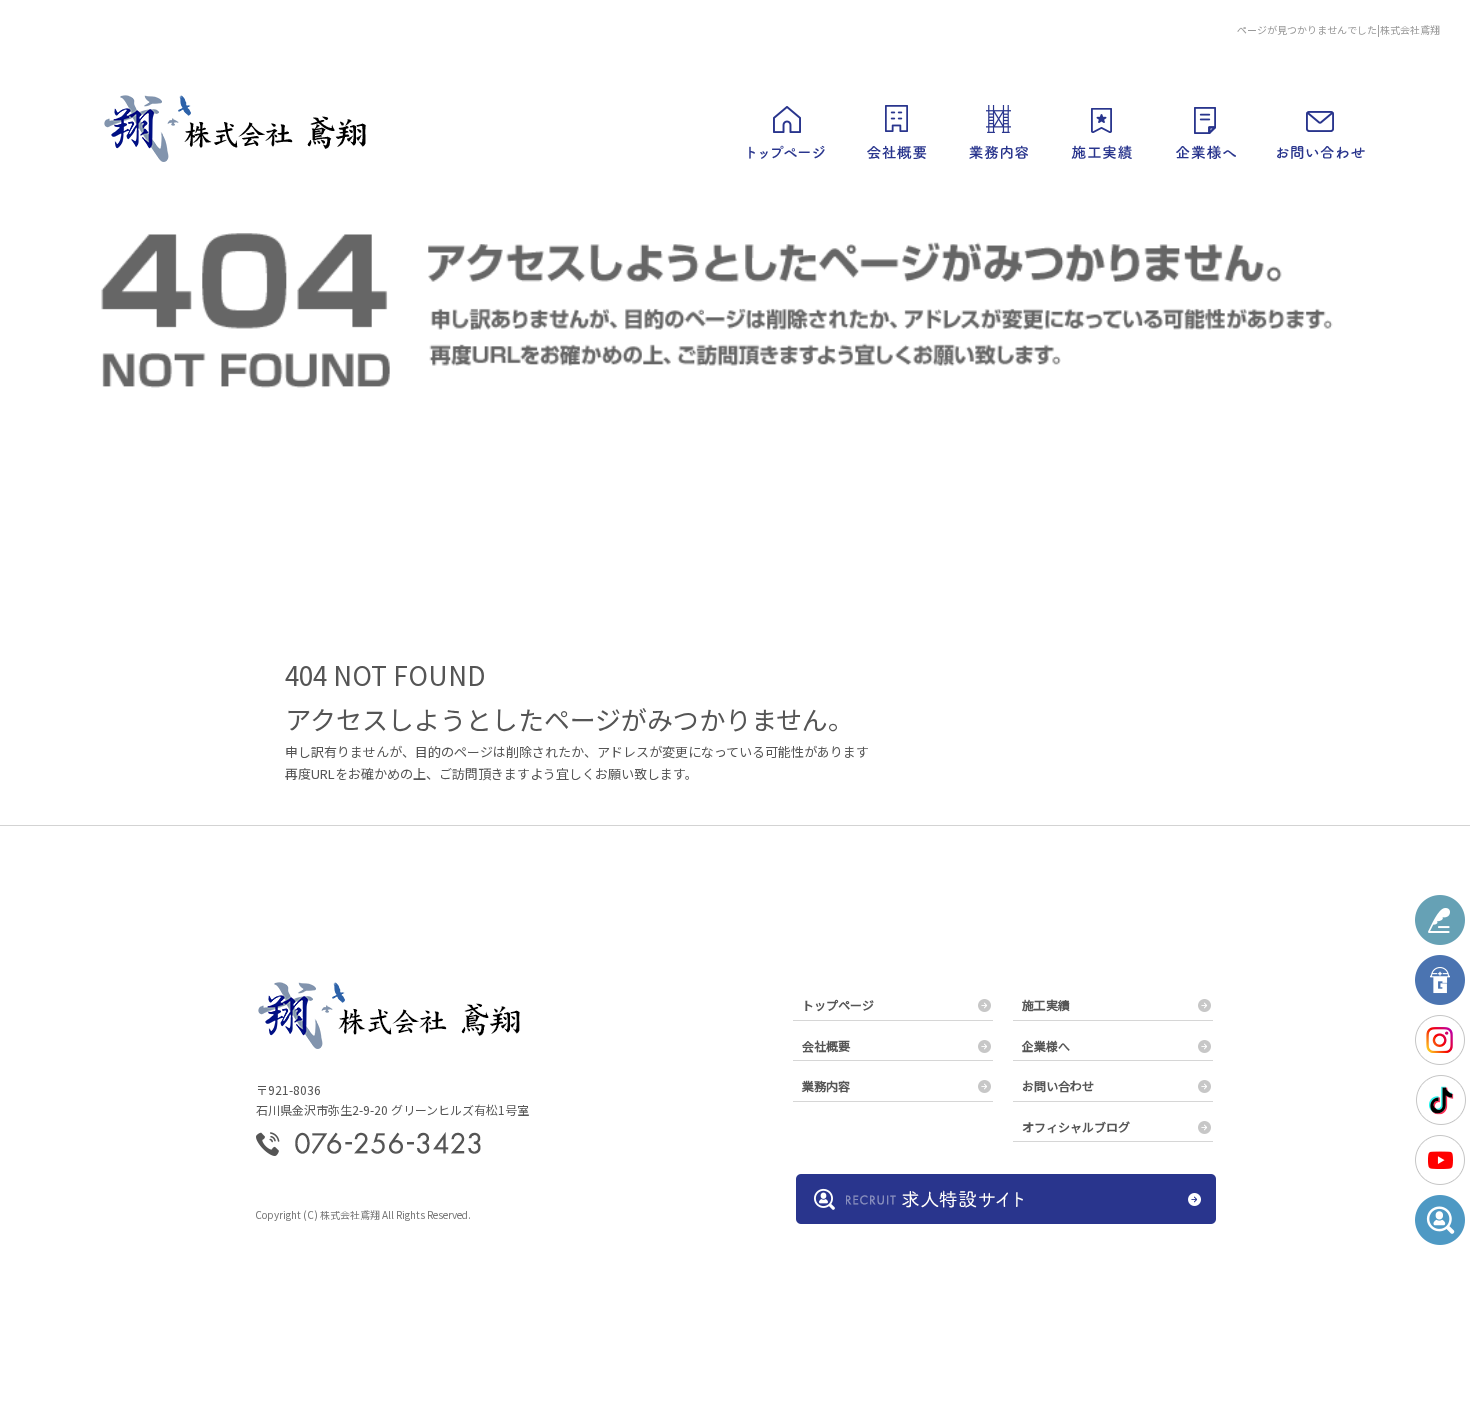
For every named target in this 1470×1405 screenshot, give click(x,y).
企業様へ (1205, 130)
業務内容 (1000, 130)
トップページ (785, 130)
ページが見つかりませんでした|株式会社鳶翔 (1338, 29)
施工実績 (1100, 130)
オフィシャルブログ (1076, 1126)
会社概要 (895, 130)
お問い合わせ (1315, 130)
